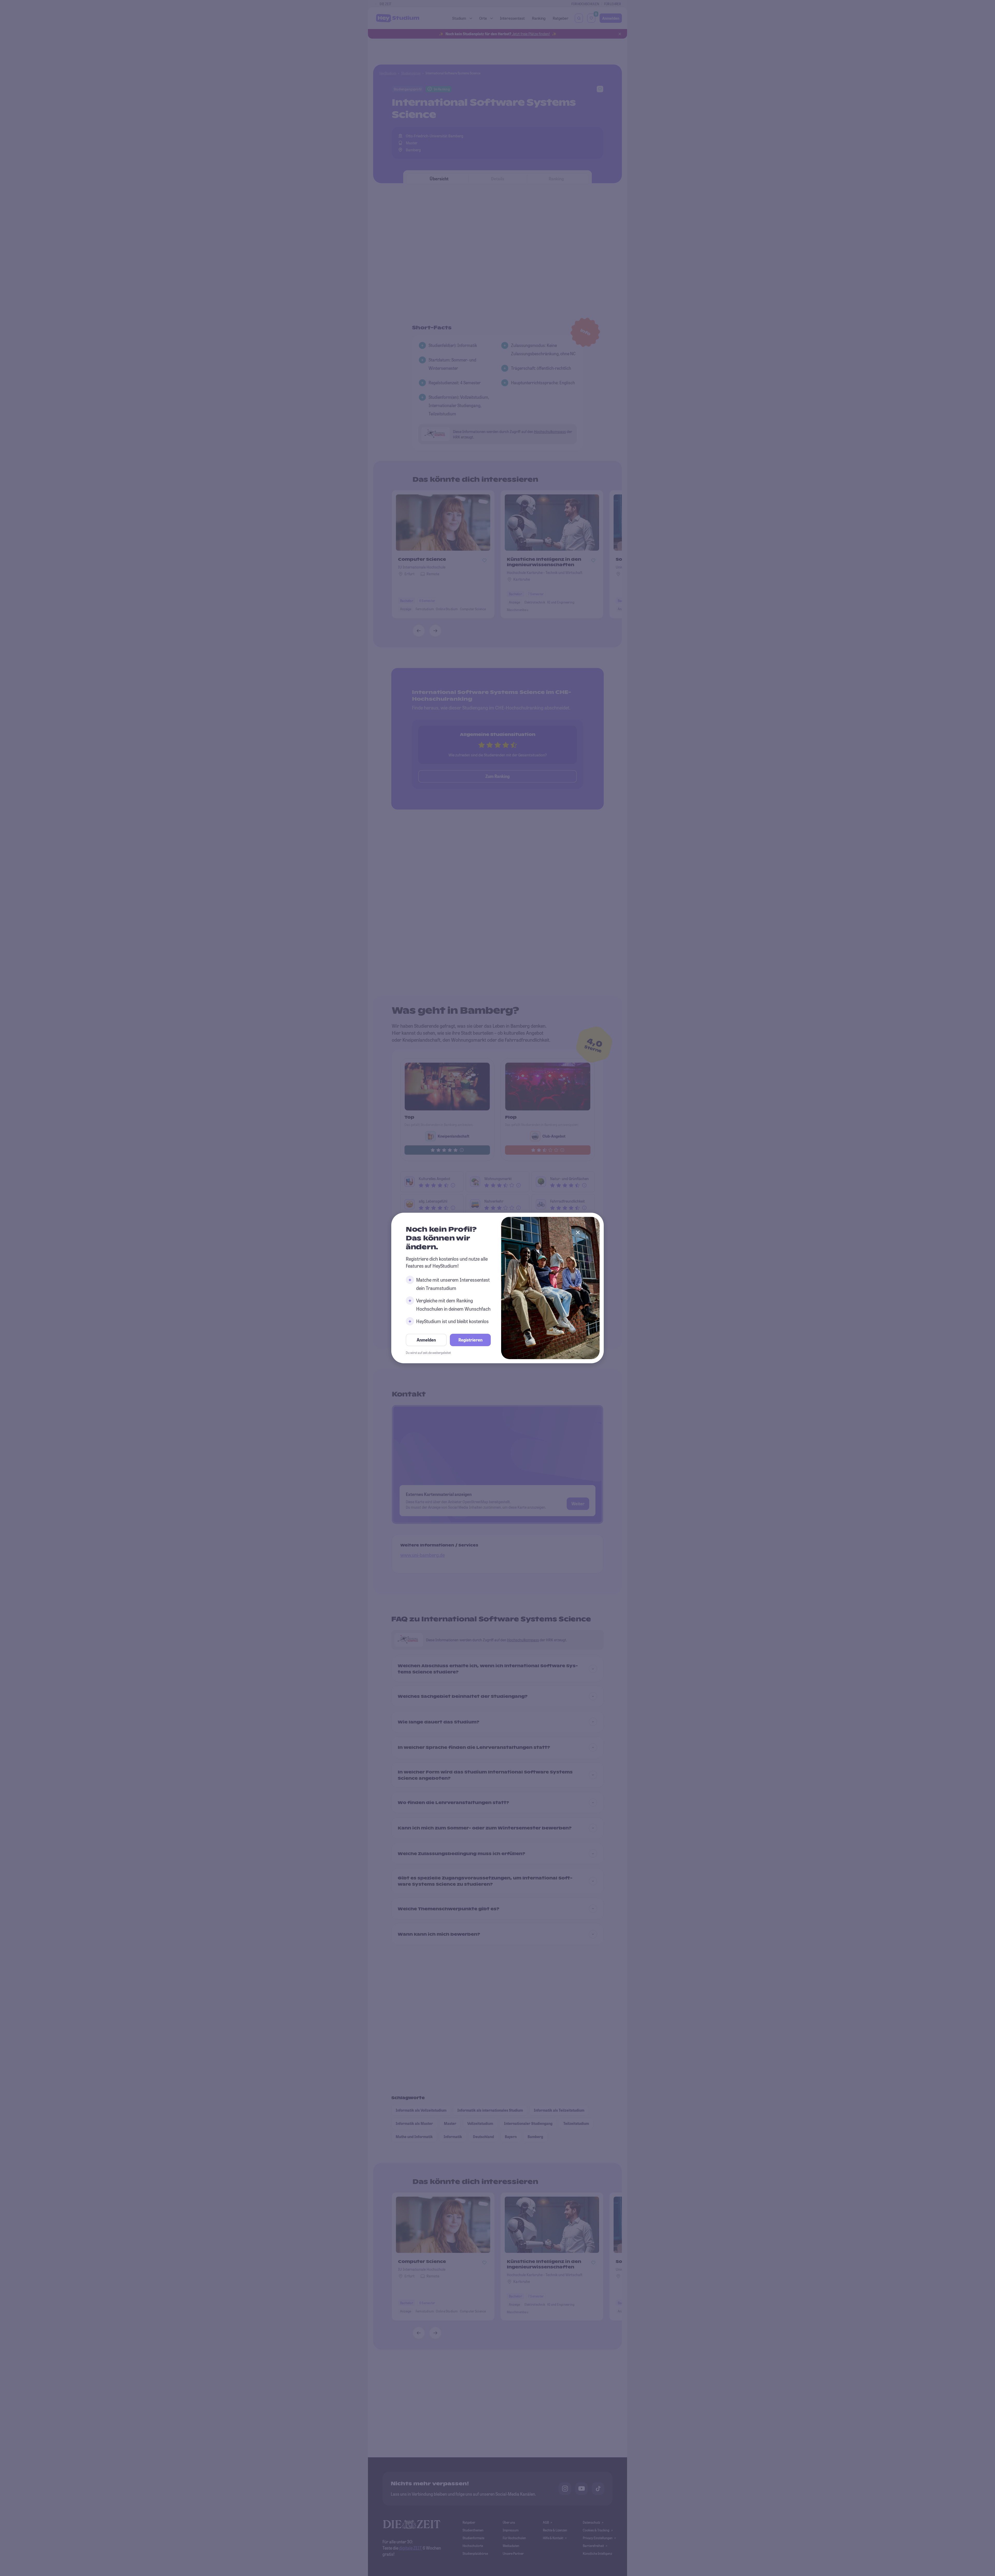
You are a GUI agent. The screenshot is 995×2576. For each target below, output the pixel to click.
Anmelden (426, 1340)
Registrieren (470, 1340)
